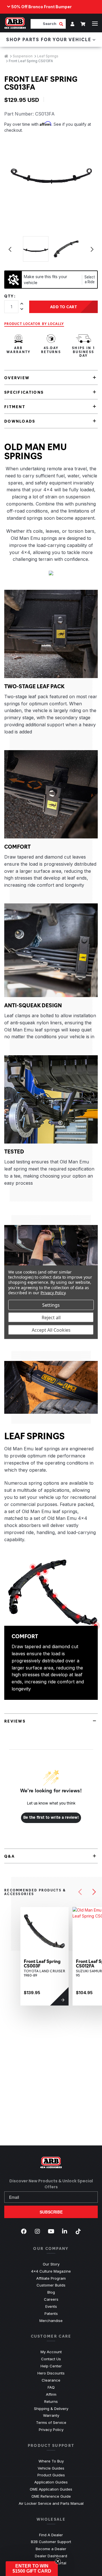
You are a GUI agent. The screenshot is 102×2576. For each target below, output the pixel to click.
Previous (10, 249)
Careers (51, 2299)
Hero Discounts (51, 2373)
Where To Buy (51, 2461)
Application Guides (51, 2482)
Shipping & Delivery (51, 2409)
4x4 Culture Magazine (51, 2271)
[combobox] (45, 24)
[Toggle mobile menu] (95, 24)
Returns (51, 2401)
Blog (51, 2292)
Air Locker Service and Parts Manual (51, 2503)
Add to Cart (64, 307)
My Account (51, 2352)
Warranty (51, 2415)
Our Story (51, 2264)
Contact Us (51, 2359)
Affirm (51, 2394)
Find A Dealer (51, 2535)
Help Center (51, 2366)
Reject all (51, 1317)
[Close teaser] (58, 2561)
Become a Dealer (51, 2549)
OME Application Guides (51, 2489)
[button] (32, 2569)
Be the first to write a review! (51, 1818)
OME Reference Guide (51, 2496)
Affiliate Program (51, 2278)
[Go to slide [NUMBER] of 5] (80, 1892)
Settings (51, 1305)
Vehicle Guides (51, 2468)
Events (51, 2306)
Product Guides (51, 2475)
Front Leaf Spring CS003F (42, 1964)
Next (92, 249)
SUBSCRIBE (51, 2212)
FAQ (51, 2387)
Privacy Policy (51, 2430)
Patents (51, 2313)
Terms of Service (51, 2422)
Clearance (51, 2380)
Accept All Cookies (51, 1330)
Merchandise (51, 2321)
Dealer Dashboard (51, 2556)
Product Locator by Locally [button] (34, 324)
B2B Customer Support (51, 2542)
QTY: (10, 296)
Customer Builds (51, 2285)
